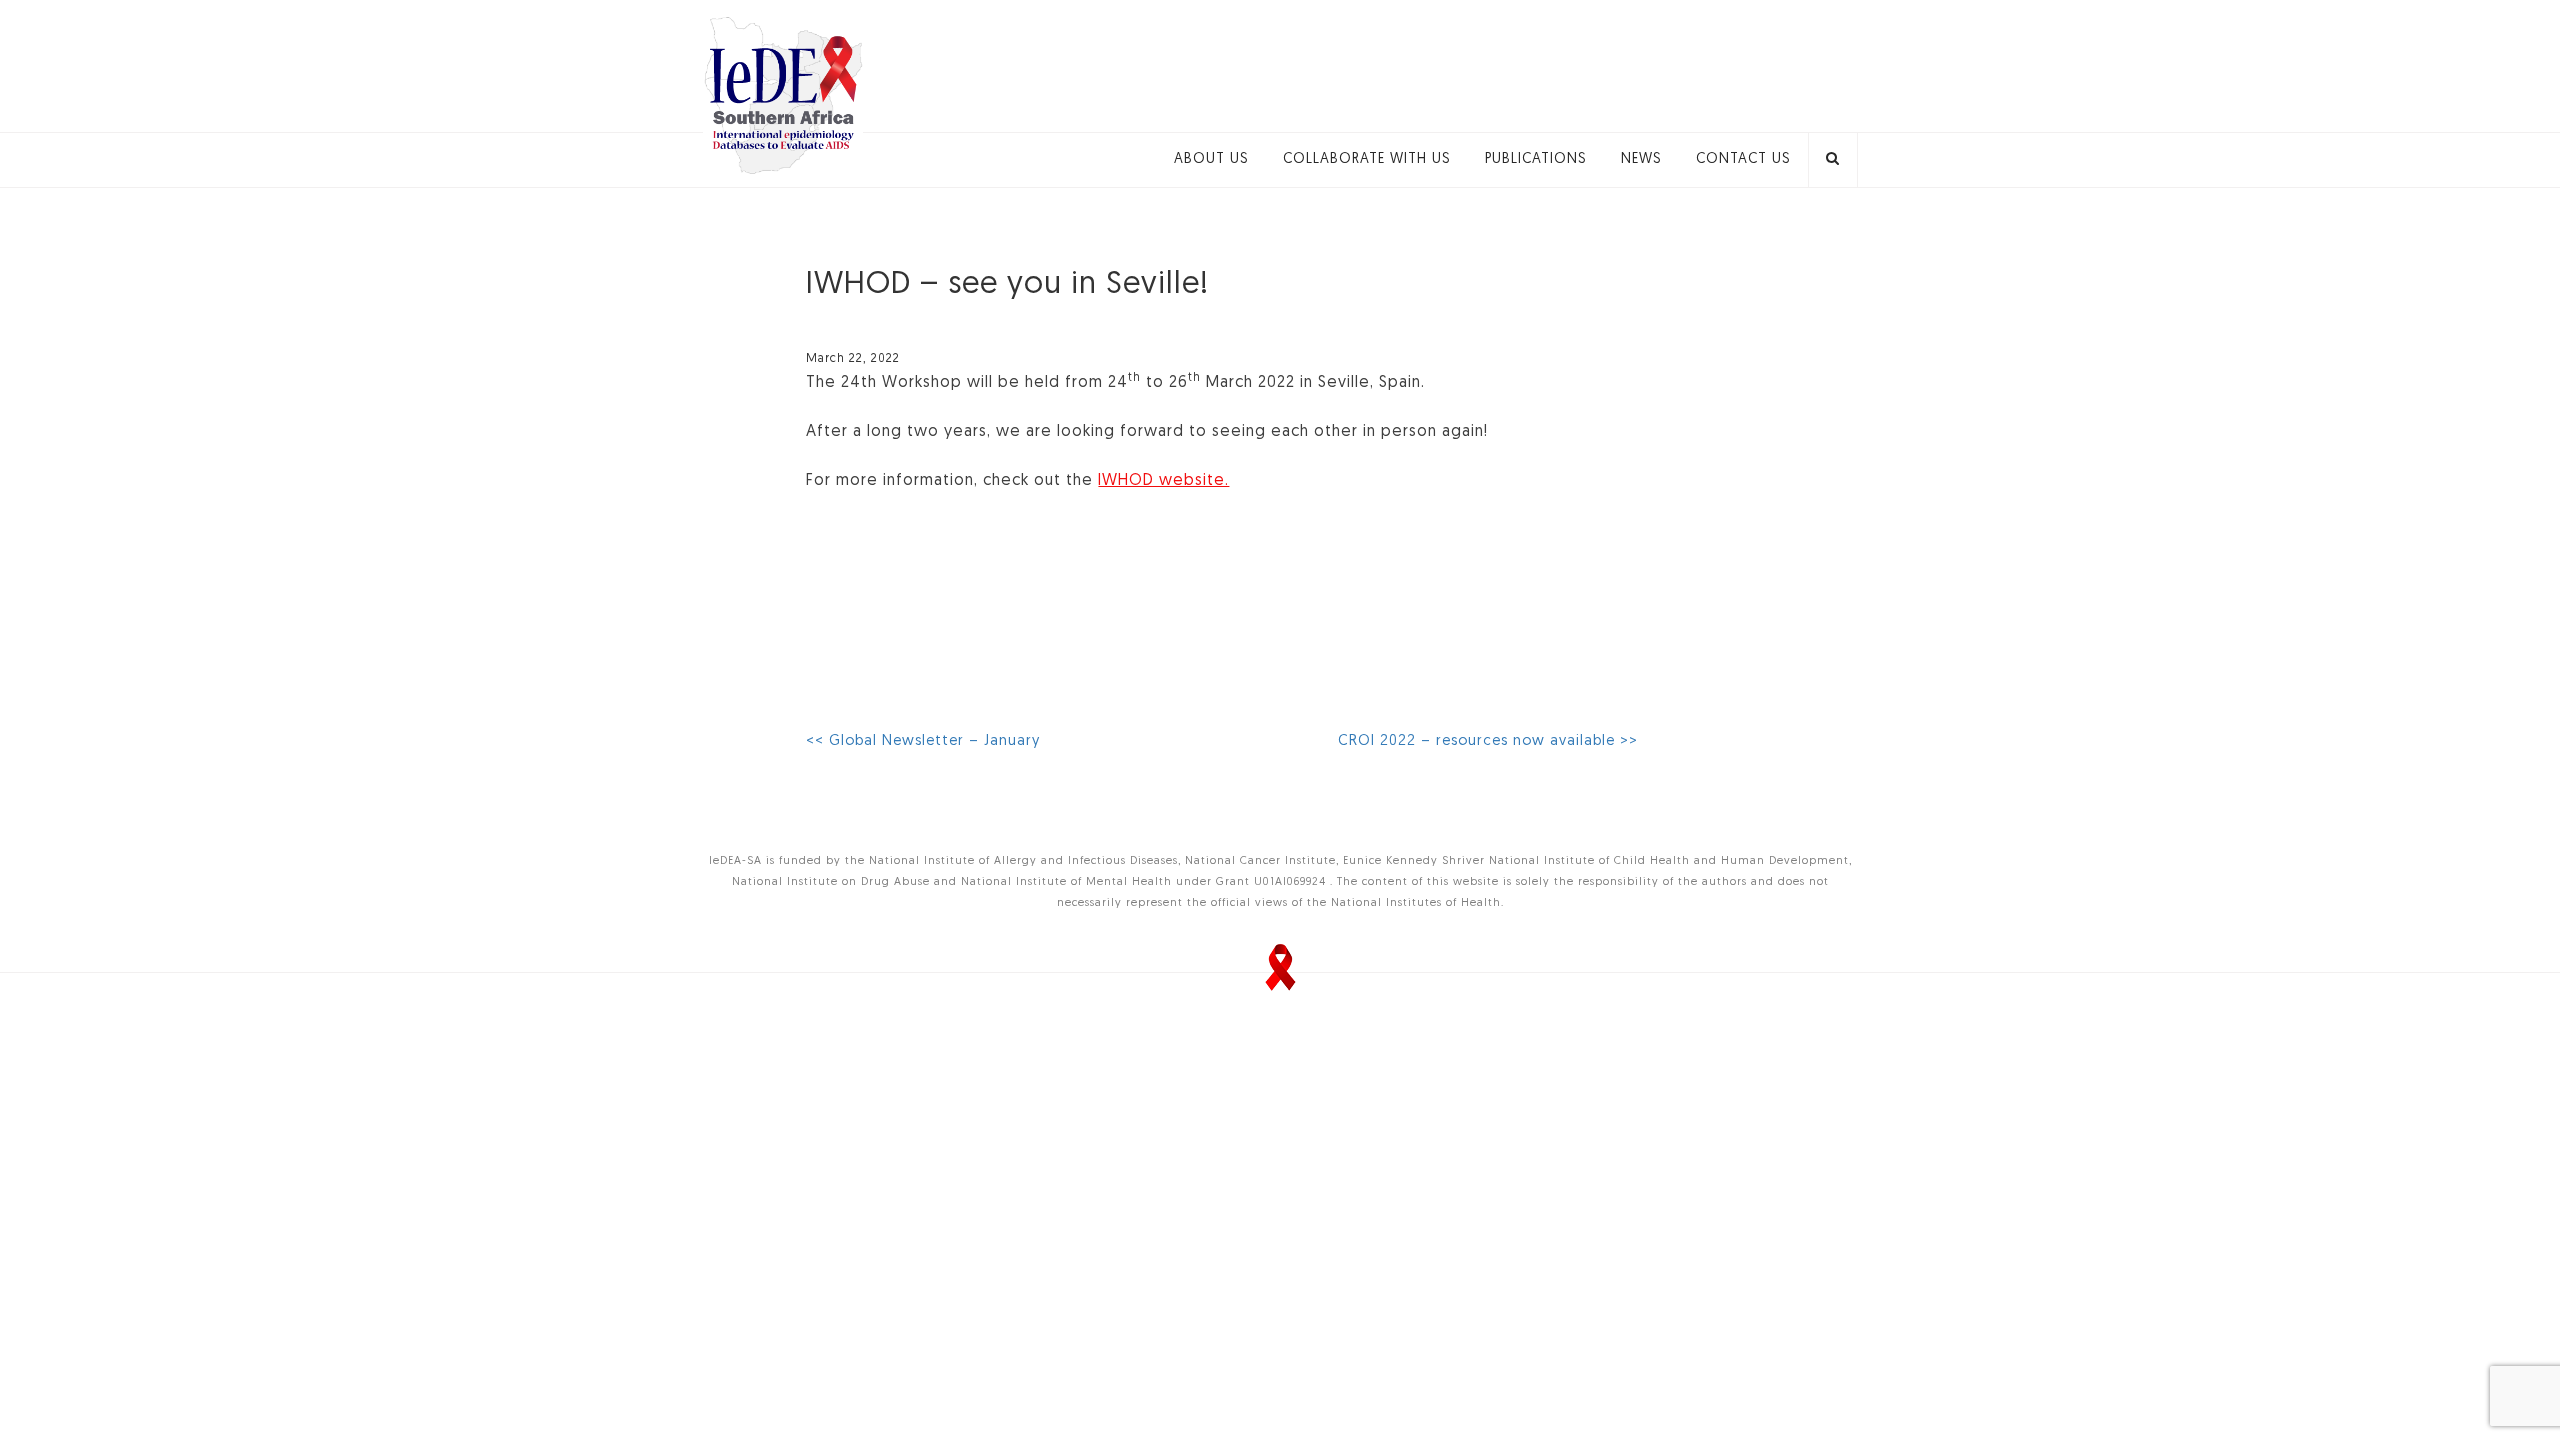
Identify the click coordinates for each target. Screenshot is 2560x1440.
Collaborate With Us (1367, 159)
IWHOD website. (1163, 481)
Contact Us (1743, 159)
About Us (1211, 159)
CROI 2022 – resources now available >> (1488, 741)
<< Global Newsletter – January (923, 741)
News (1641, 159)
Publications (1536, 159)
